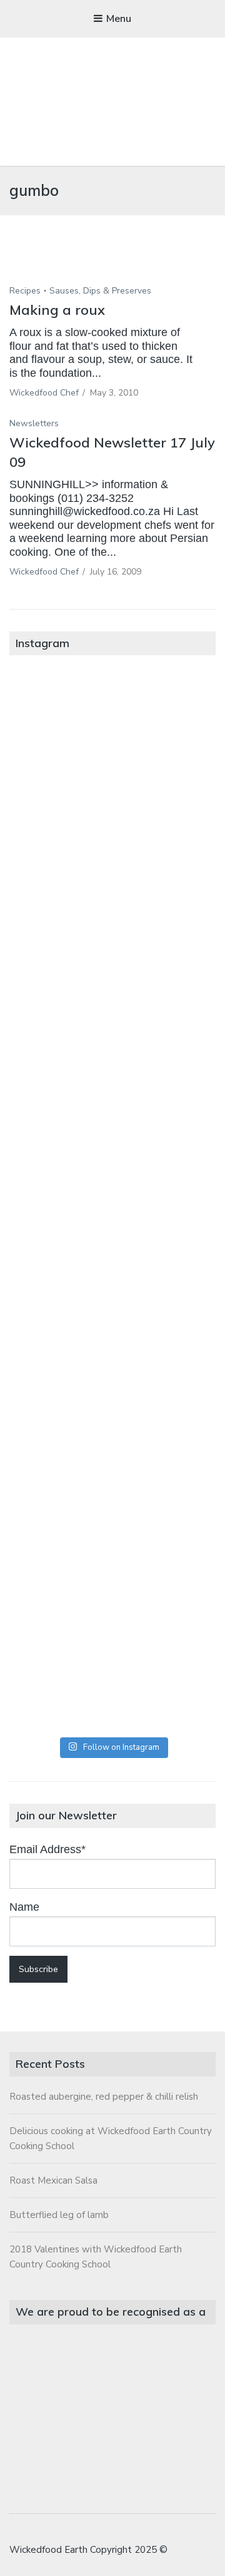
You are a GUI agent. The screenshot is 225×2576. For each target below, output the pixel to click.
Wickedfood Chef (44, 393)
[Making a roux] (112, 268)
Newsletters (34, 423)
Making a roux (57, 310)
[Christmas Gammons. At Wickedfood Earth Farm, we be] (112, 1318)
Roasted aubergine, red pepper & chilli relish (104, 2097)
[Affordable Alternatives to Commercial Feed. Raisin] (112, 1201)
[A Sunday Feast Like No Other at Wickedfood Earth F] (112, 1669)
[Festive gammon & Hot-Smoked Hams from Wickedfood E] (112, 1552)
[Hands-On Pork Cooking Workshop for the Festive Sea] (112, 967)
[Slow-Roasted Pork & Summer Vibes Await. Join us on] (112, 850)
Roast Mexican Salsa (53, 2180)
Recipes (25, 291)
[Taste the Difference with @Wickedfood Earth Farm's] (112, 1435)
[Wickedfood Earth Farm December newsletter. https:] (112, 733)
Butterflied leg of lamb (59, 2215)
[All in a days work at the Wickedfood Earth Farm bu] (112, 1084)
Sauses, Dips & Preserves (100, 291)
